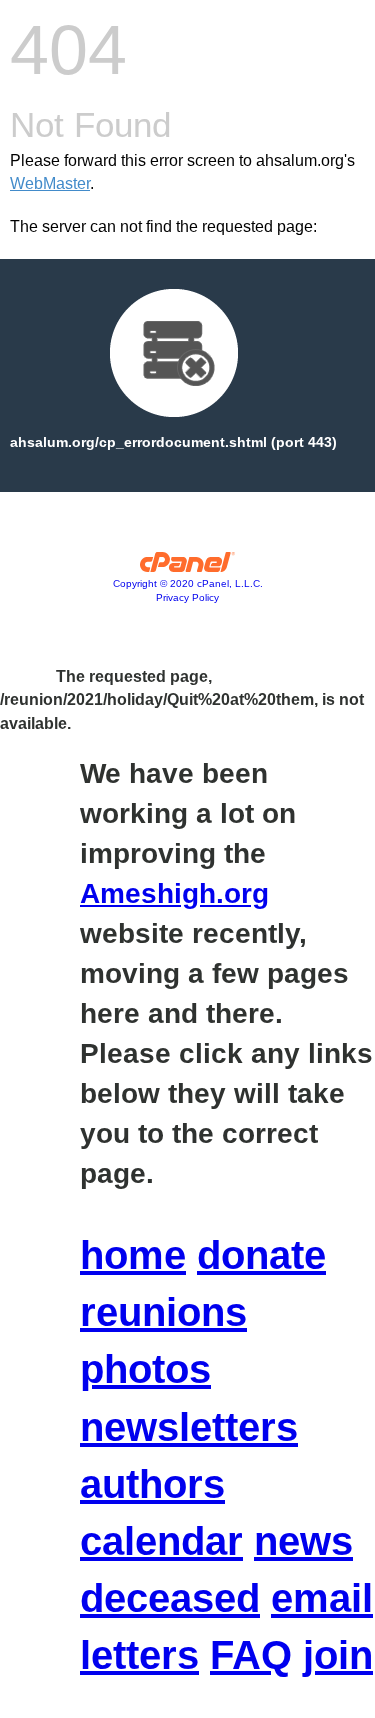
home (133, 1255)
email (322, 1598)
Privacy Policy (187, 597)
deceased (170, 1598)
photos (145, 1369)
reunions (163, 1312)
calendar (161, 1541)
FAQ (251, 1655)
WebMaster (50, 183)
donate (261, 1255)
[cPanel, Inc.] (187, 567)
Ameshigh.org (174, 893)
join (338, 1655)
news (303, 1541)
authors (152, 1484)
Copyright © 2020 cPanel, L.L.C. (188, 583)
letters (139, 1655)
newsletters (189, 1427)
